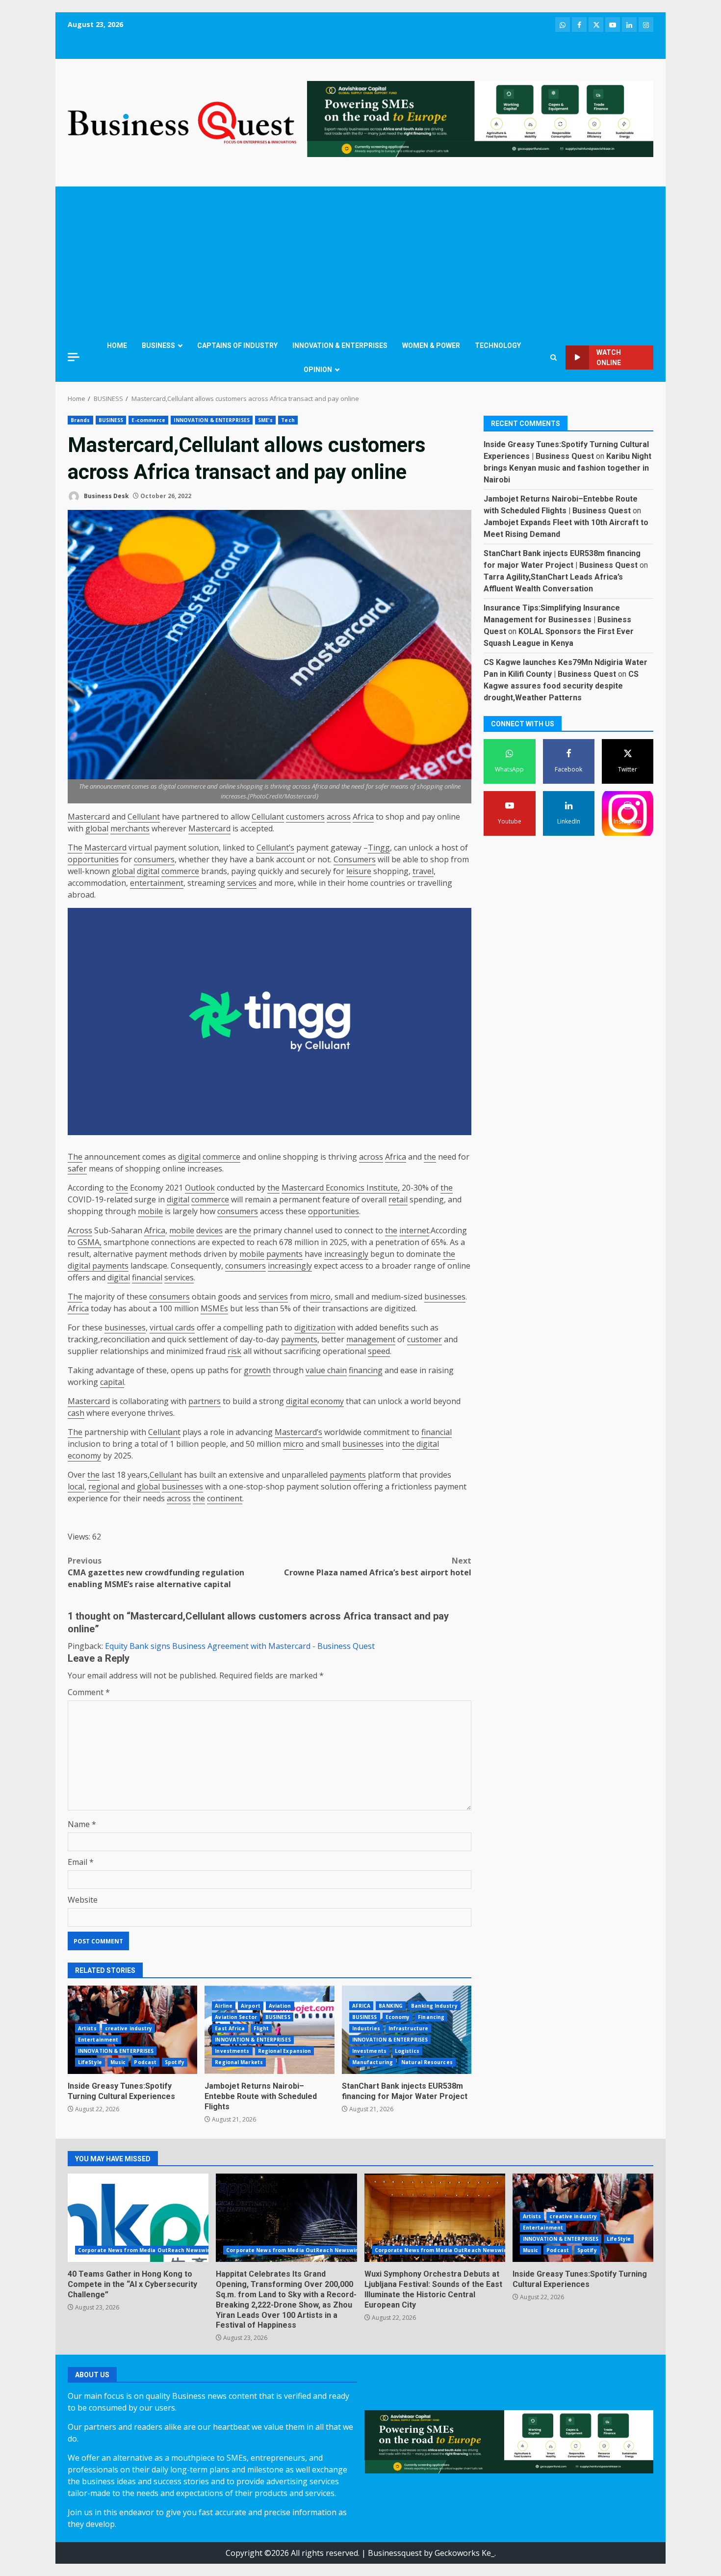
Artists (87, 2028)
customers (305, 817)
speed (379, 1351)
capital (112, 1382)
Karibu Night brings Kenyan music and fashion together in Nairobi (567, 468)
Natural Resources (427, 2062)
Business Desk (106, 496)
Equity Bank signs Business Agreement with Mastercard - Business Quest (240, 1646)
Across (80, 1230)
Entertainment (98, 2040)
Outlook (200, 1188)
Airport (251, 2006)
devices (209, 1230)
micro (320, 1297)
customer (425, 1339)
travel (423, 871)
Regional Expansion (285, 2051)
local (76, 1487)
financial (147, 1277)
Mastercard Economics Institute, (341, 1188)
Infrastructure (408, 2028)
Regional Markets (239, 2062)
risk (234, 1351)
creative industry (129, 2028)
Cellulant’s (275, 848)
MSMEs (214, 1308)
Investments (232, 2051)
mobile (150, 1211)
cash (76, 1413)
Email (81, 1862)
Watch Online (609, 358)
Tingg (379, 848)
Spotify (175, 2062)
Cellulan (164, 1475)
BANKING (391, 2006)
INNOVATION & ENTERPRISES (340, 345)
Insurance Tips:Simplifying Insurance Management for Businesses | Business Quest (557, 620)
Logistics (407, 2051)
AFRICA (361, 2006)
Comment (89, 1692)
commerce (180, 871)
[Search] (554, 358)
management (371, 1339)
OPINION (318, 370)
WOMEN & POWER (431, 345)
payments (284, 1254)
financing (366, 1370)
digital (148, 871)
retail (398, 1199)
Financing (431, 2017)
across (339, 817)
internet (414, 1230)
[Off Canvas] (74, 357)
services (242, 883)
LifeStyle (90, 2062)
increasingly (346, 1254)
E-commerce (148, 420)
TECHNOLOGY (498, 345)
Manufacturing (373, 2062)
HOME (117, 345)
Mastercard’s (298, 1432)
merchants (130, 828)
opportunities (93, 859)
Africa (363, 817)
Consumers (355, 859)
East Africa (230, 2028)
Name (82, 1824)
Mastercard (89, 817)
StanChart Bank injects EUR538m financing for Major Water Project (405, 2091)
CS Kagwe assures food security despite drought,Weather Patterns (561, 686)
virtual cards (172, 1328)
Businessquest (395, 2553)
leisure (359, 871)
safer (77, 1168)
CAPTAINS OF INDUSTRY (237, 345)
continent (225, 1498)
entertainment (157, 883)
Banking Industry (434, 2006)
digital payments (98, 1266)
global (97, 828)
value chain (326, 1370)
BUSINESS (158, 345)
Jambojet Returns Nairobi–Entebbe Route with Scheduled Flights (261, 2096)
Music (118, 2062)
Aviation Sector (236, 2017)
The (75, 848)
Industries (366, 2028)
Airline (224, 2006)
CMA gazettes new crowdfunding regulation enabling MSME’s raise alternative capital (156, 1572)
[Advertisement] (360, 260)
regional (104, 1487)
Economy (398, 2017)
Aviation (280, 2006)
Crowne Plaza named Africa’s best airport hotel (378, 1567)
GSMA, (90, 1242)
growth (257, 1370)
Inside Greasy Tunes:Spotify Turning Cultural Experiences (121, 2091)
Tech (288, 420)
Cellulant (144, 817)
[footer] (480, 118)
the (430, 1157)
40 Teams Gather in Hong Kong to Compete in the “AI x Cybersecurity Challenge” (138, 2218)
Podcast (145, 2062)
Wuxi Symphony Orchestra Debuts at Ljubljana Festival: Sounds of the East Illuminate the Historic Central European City (435, 2218)
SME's (266, 420)
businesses (445, 1297)
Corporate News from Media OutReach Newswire (145, 2250)
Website (83, 1900)
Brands (80, 420)
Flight (261, 2028)
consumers (154, 859)
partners (205, 1401)
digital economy (315, 1401)
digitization (315, 1328)
